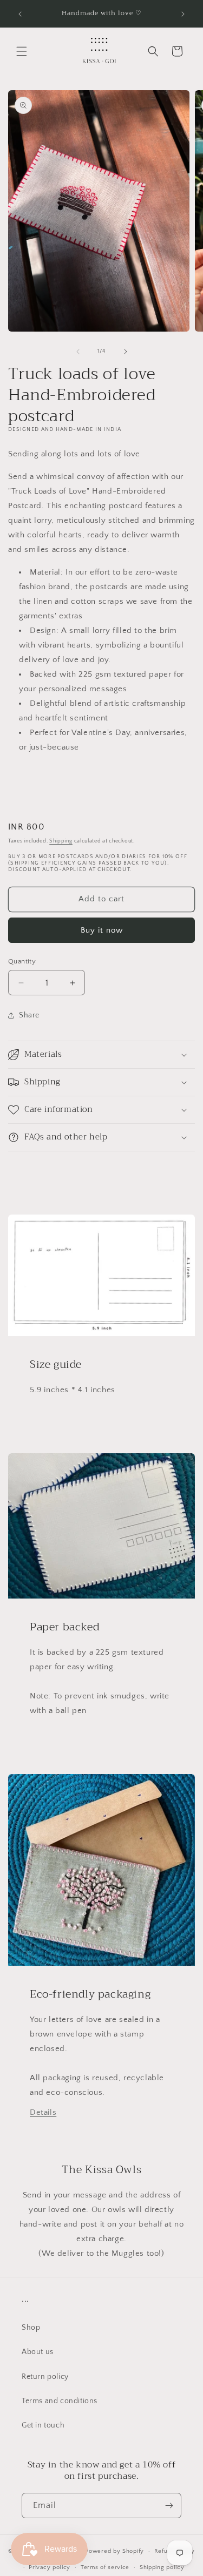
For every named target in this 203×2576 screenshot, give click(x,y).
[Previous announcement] (20, 14)
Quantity (22, 961)
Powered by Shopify (114, 2551)
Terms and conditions (60, 2401)
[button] (22, 51)
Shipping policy (162, 2567)
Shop (31, 2328)
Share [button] (29, 1015)
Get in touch (43, 2425)
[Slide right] (126, 352)
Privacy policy (50, 2567)
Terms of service (105, 2567)
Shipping (61, 841)
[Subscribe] (169, 2506)
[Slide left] (78, 352)
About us (38, 2352)
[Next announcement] (183, 14)
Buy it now (102, 930)
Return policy (45, 2377)
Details (43, 2112)
